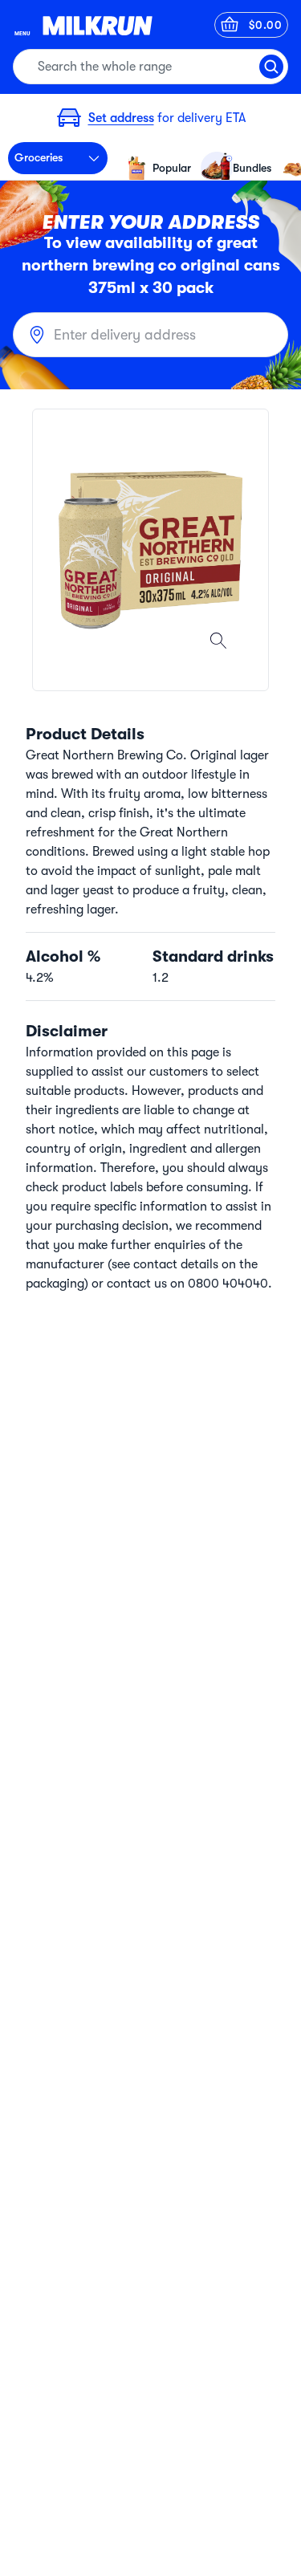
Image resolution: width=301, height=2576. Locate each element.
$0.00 (266, 25)
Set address (121, 118)
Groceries (39, 157)
